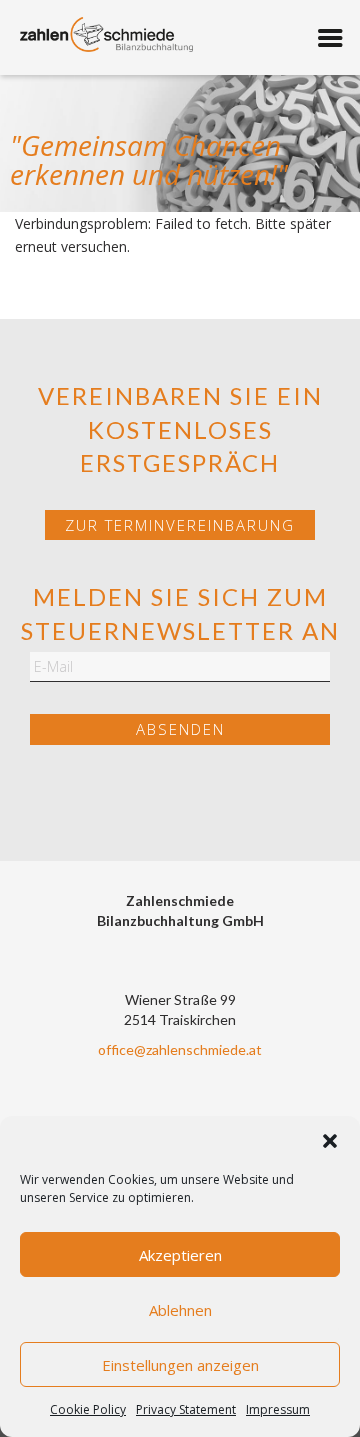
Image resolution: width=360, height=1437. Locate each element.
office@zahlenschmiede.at (180, 1049)
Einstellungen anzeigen (180, 1365)
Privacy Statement (186, 1409)
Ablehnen (180, 1310)
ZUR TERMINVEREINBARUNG (180, 525)
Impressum (278, 1409)
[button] (330, 1141)
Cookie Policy (88, 1409)
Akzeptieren (180, 1255)
